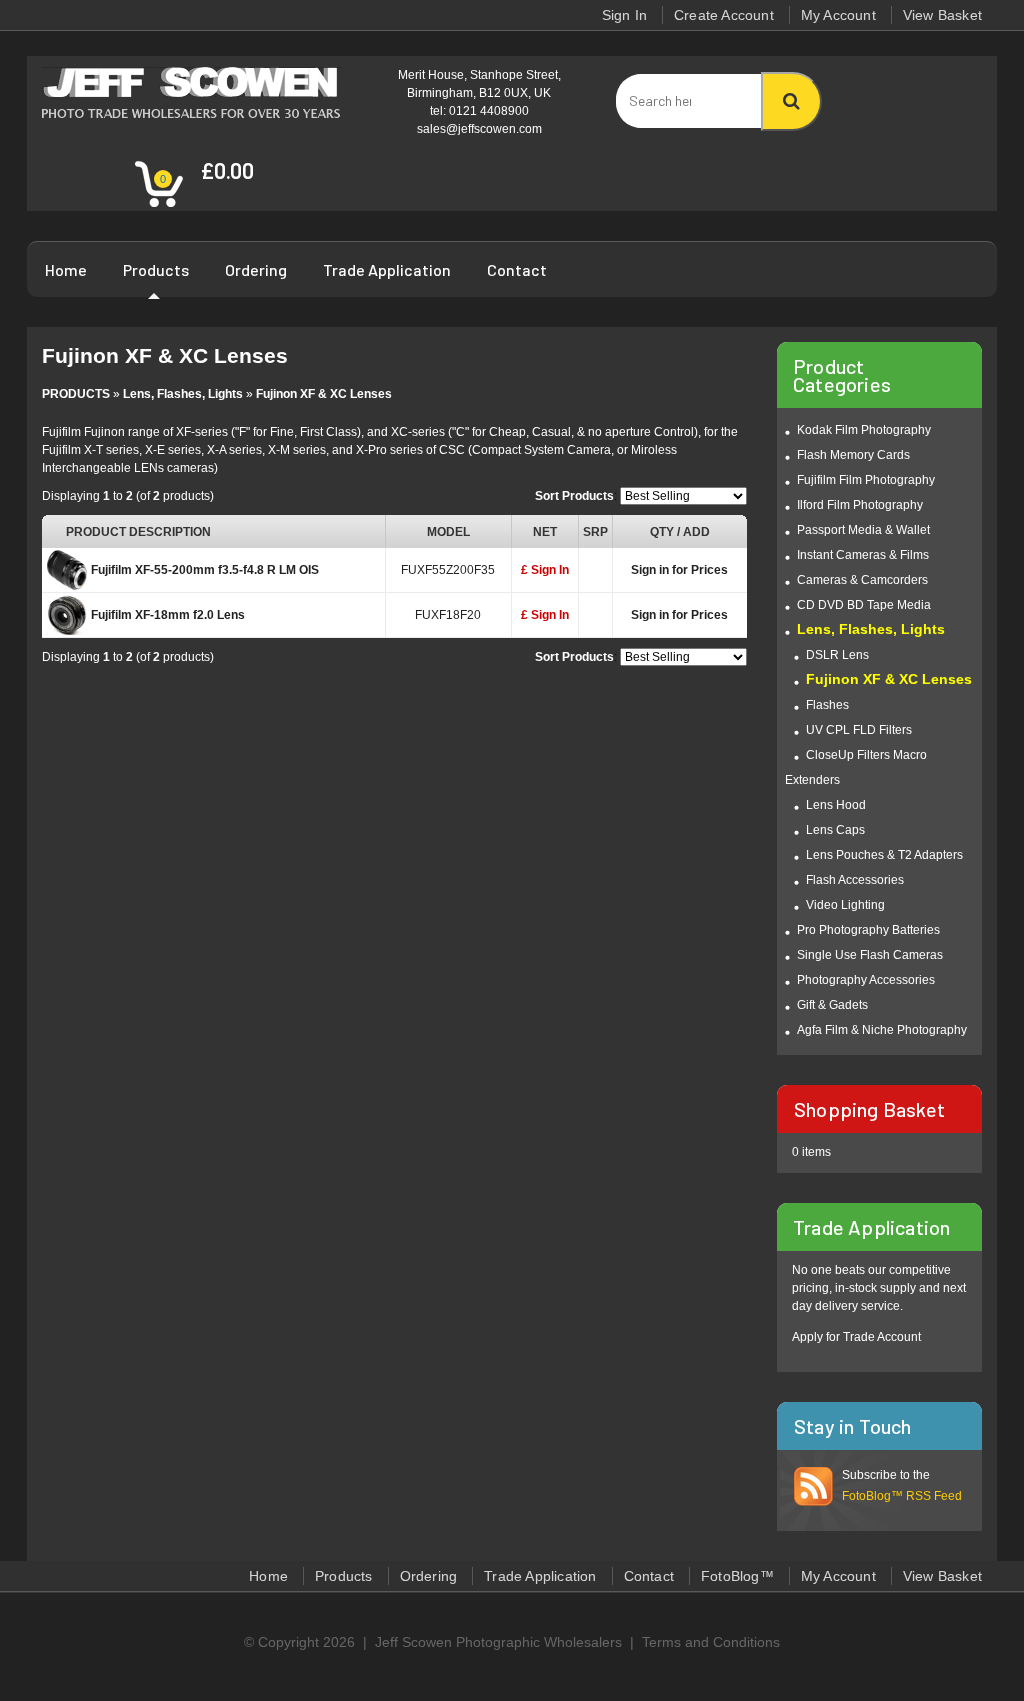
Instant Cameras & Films (863, 555)
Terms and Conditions (711, 1642)
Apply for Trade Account (856, 1337)
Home (66, 269)
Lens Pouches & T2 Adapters (884, 855)
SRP (595, 532)
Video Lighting (845, 905)
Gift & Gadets (832, 1005)
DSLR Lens (837, 655)
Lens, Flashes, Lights (183, 394)
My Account (838, 15)
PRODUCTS (76, 394)
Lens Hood (836, 805)
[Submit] (791, 101)
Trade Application (387, 269)
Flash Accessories (855, 880)
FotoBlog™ (737, 1576)
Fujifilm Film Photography (866, 480)
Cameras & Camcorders (862, 580)
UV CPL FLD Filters (859, 730)
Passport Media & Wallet (863, 530)
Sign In (624, 15)
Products (156, 269)
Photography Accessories (866, 980)
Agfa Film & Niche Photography (882, 1030)
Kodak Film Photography (864, 430)
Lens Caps (835, 830)
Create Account (724, 15)
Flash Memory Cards (853, 455)
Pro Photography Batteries (868, 930)
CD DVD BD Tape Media (864, 605)
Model (448, 532)
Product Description (138, 532)
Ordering (256, 269)
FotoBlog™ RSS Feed (902, 1496)
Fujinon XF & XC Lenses (324, 394)
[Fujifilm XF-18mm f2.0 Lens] (67, 619)
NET (545, 532)
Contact (517, 269)
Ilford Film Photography (860, 505)
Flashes (827, 705)
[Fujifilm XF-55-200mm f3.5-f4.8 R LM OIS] (67, 574)
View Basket (942, 15)
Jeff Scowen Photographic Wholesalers (498, 1642)
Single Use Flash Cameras (870, 955)
